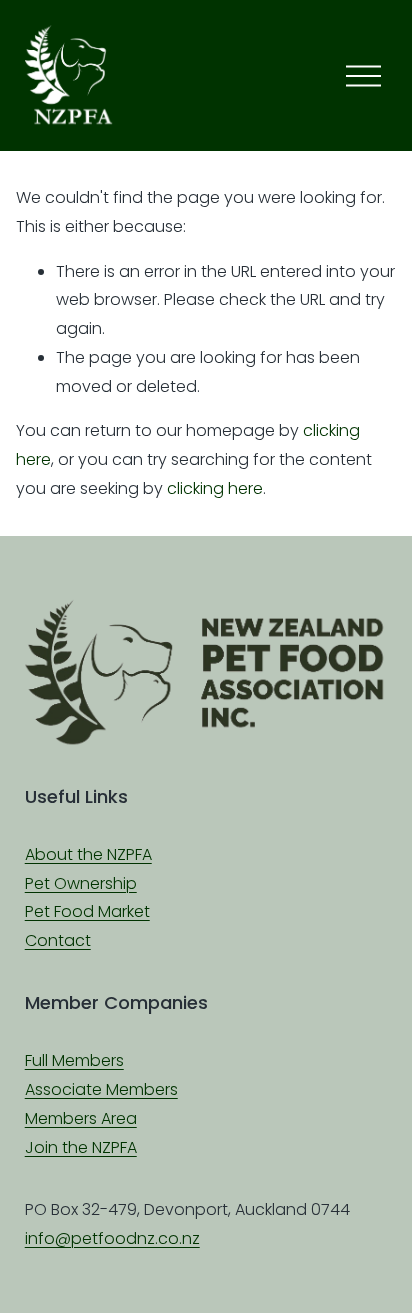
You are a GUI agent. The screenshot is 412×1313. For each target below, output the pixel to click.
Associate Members (101, 1089)
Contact (58, 940)
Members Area (81, 1118)
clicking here (215, 488)
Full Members (74, 1060)
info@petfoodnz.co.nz (112, 1238)
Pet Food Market (87, 911)
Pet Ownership (81, 883)
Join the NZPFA (81, 1147)
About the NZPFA (88, 854)
